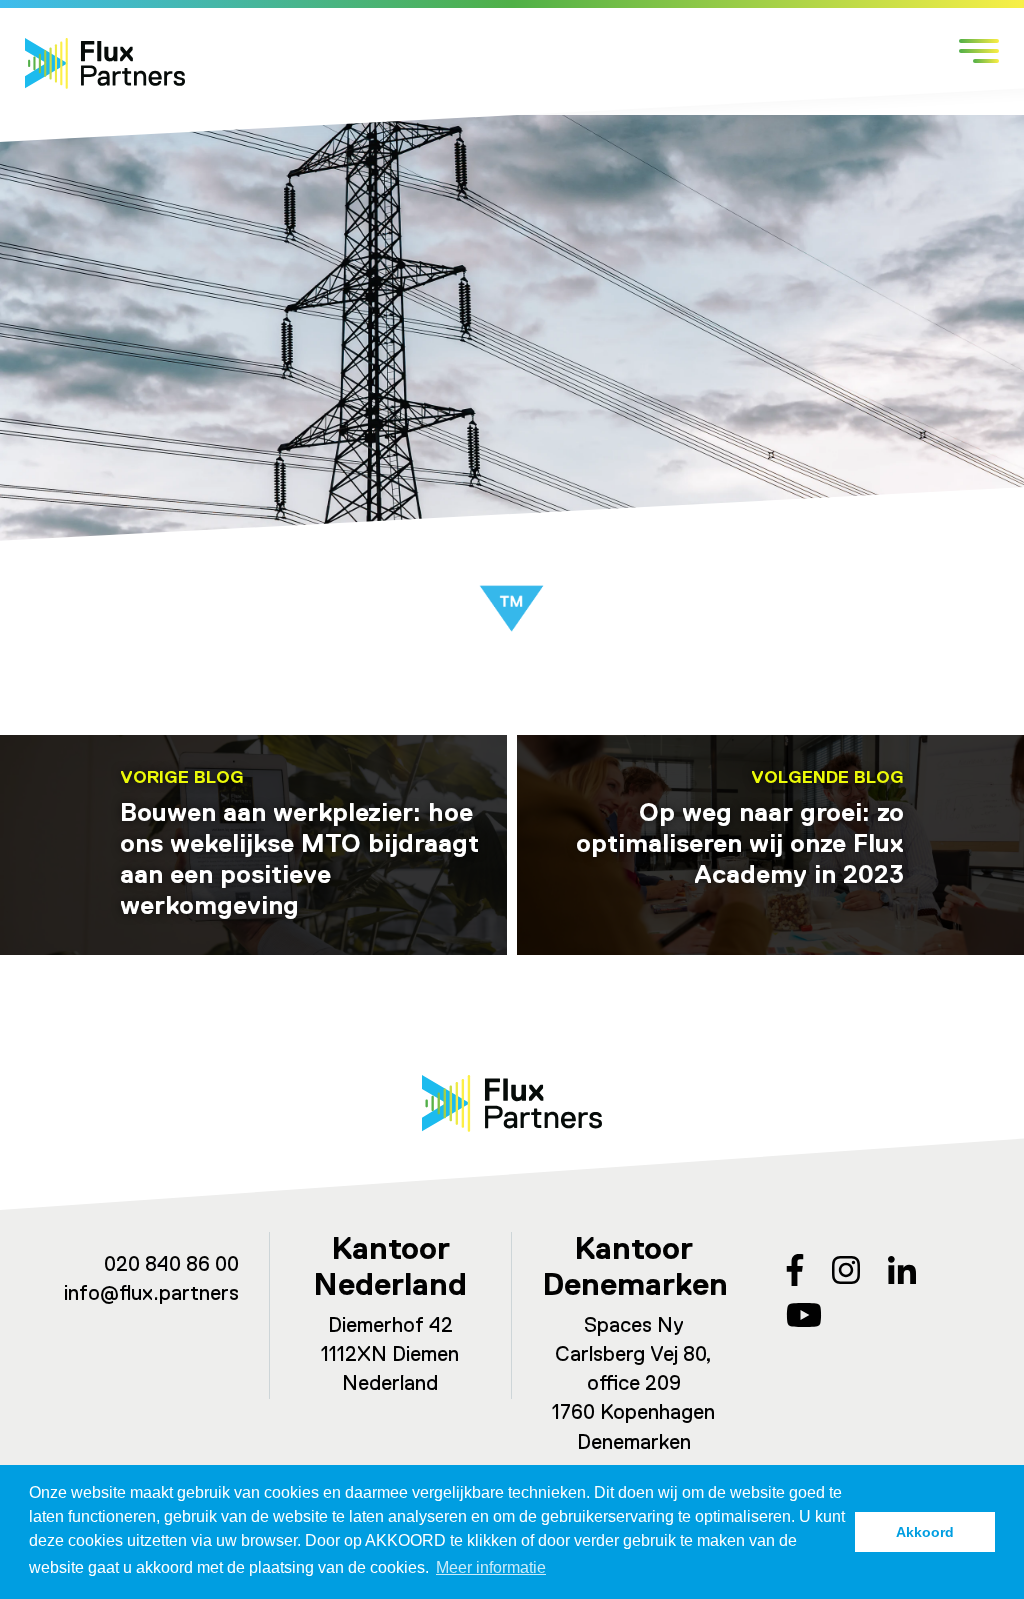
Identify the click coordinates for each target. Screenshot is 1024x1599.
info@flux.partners (151, 1294)
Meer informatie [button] (491, 1567)
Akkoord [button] (925, 1532)
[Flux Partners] (105, 63)
